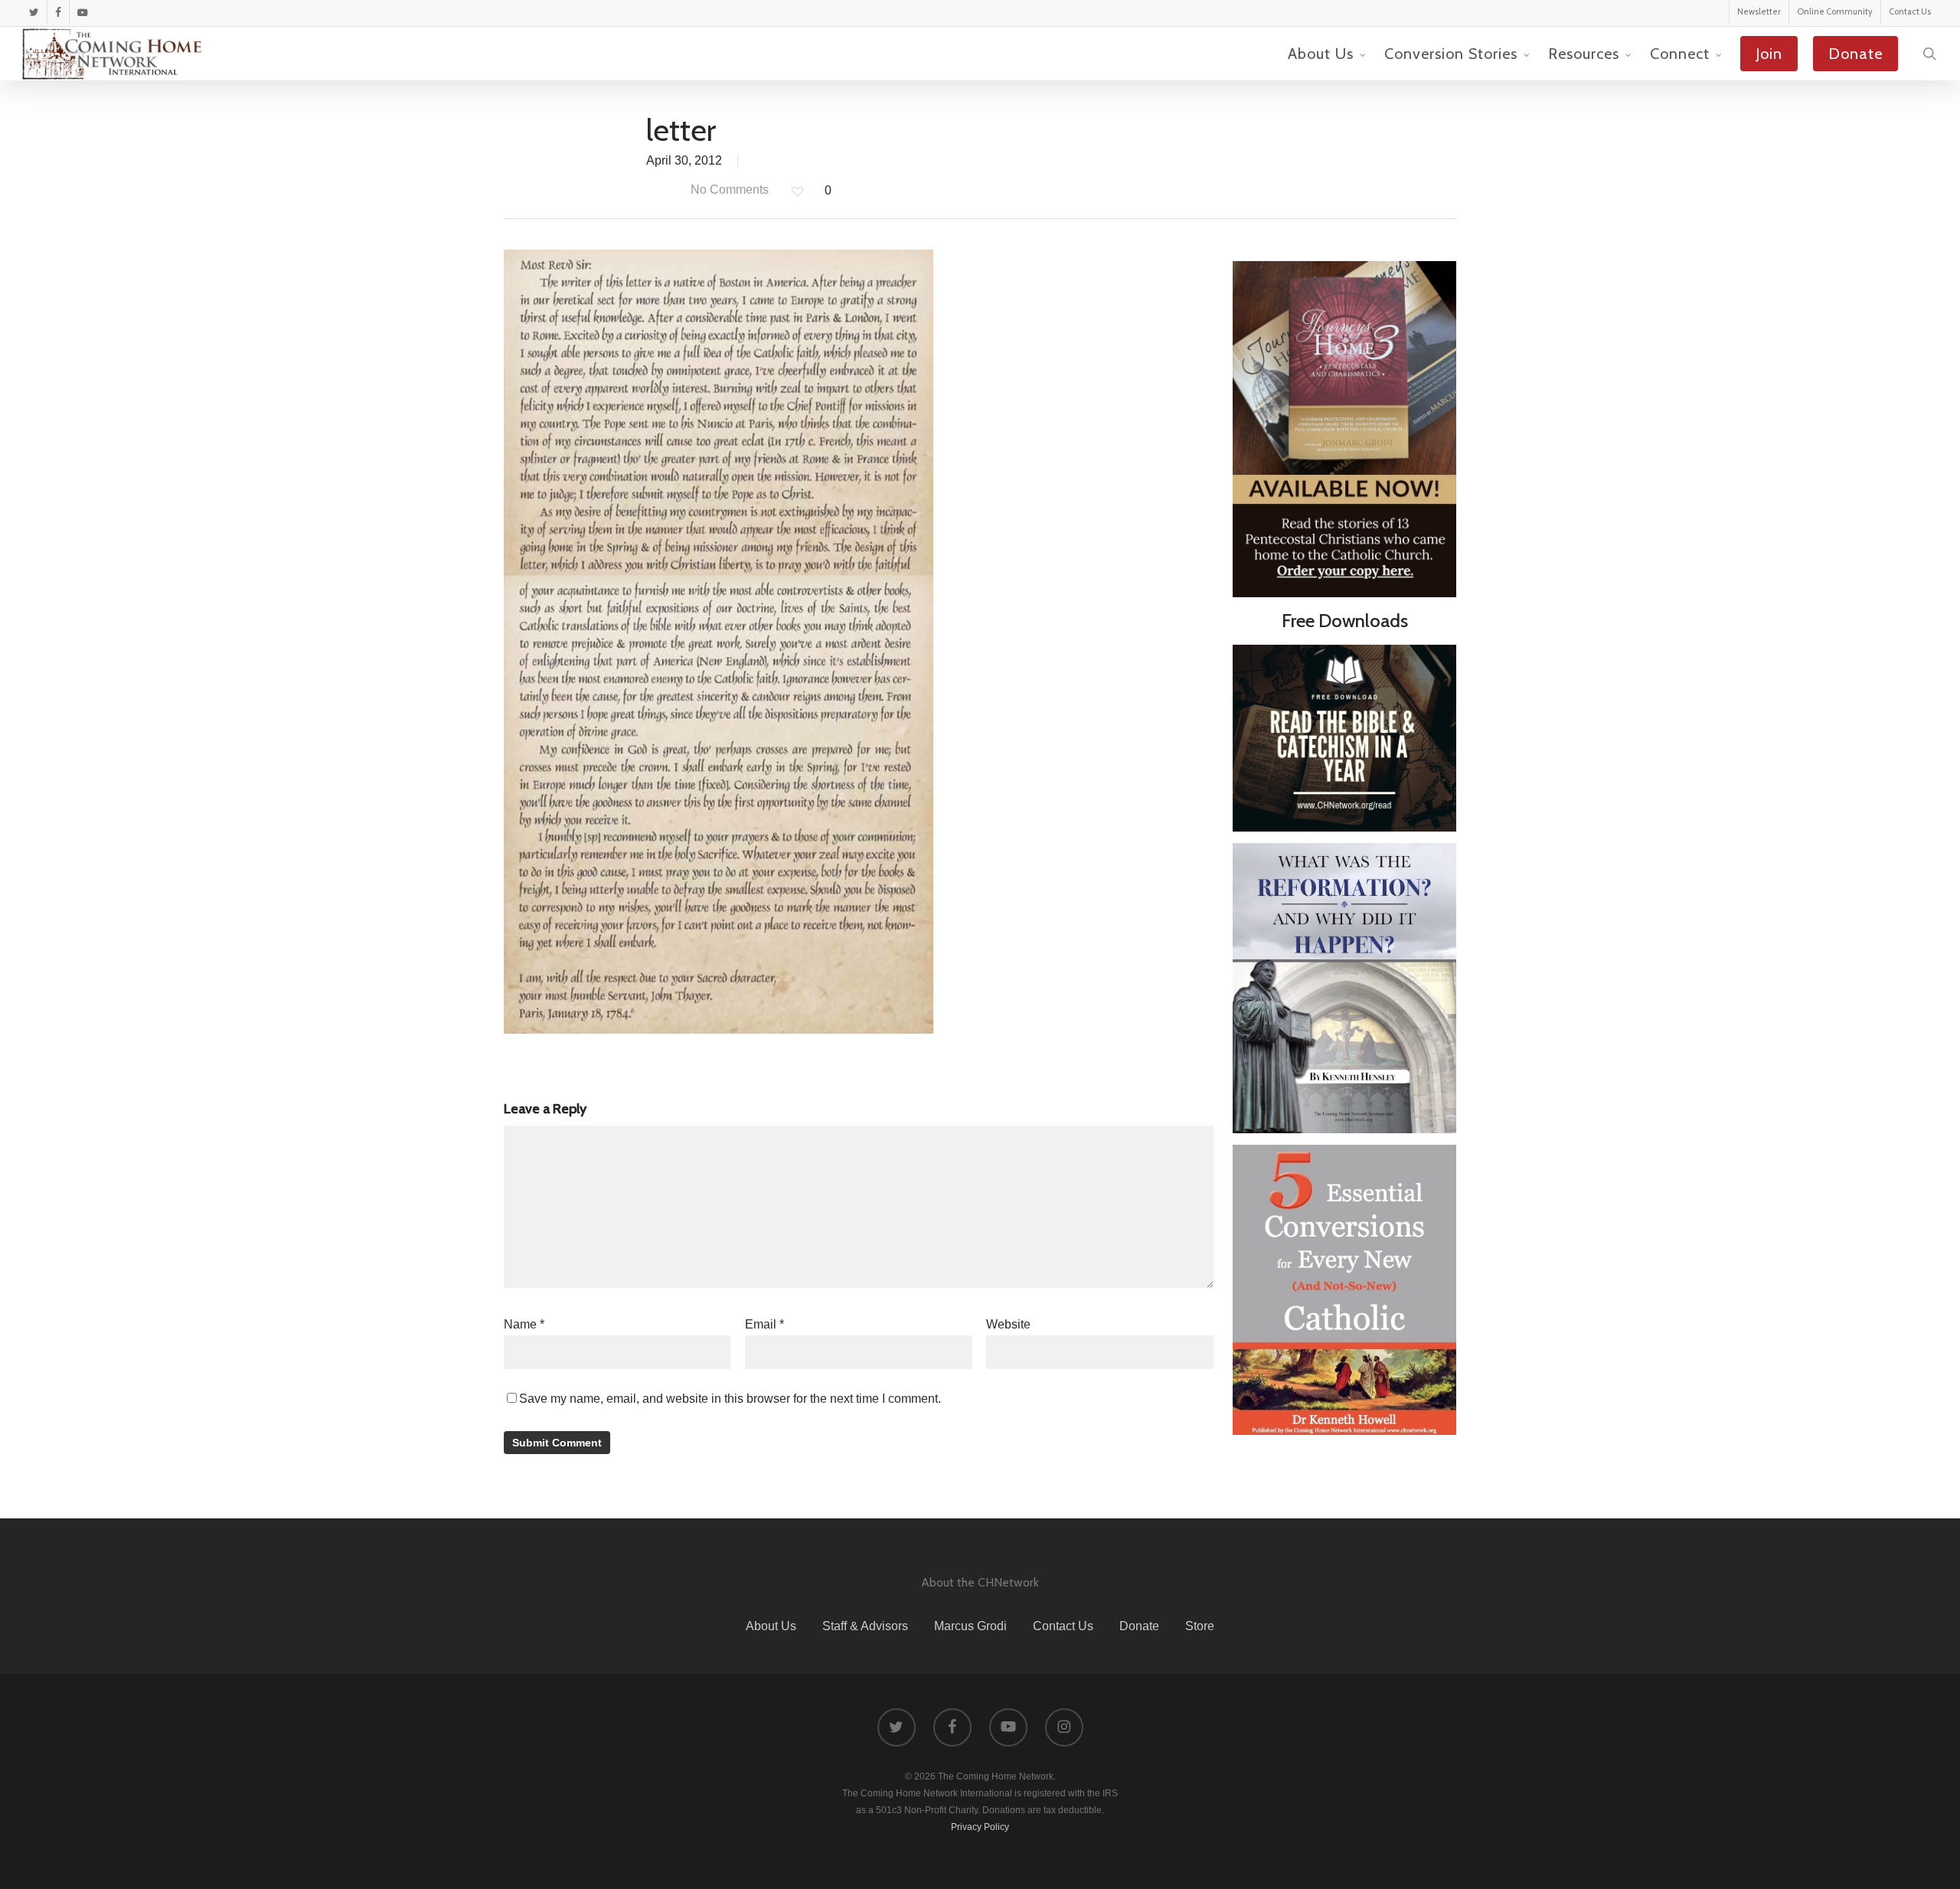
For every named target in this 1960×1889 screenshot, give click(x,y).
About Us (771, 1626)
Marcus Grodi (970, 1626)
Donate (1139, 1626)
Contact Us (1063, 1626)
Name (524, 1324)
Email (764, 1324)
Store (1200, 1626)
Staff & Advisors (865, 1626)
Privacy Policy (980, 1827)
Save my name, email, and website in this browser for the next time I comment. (730, 1399)
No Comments (728, 190)
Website (1008, 1324)
